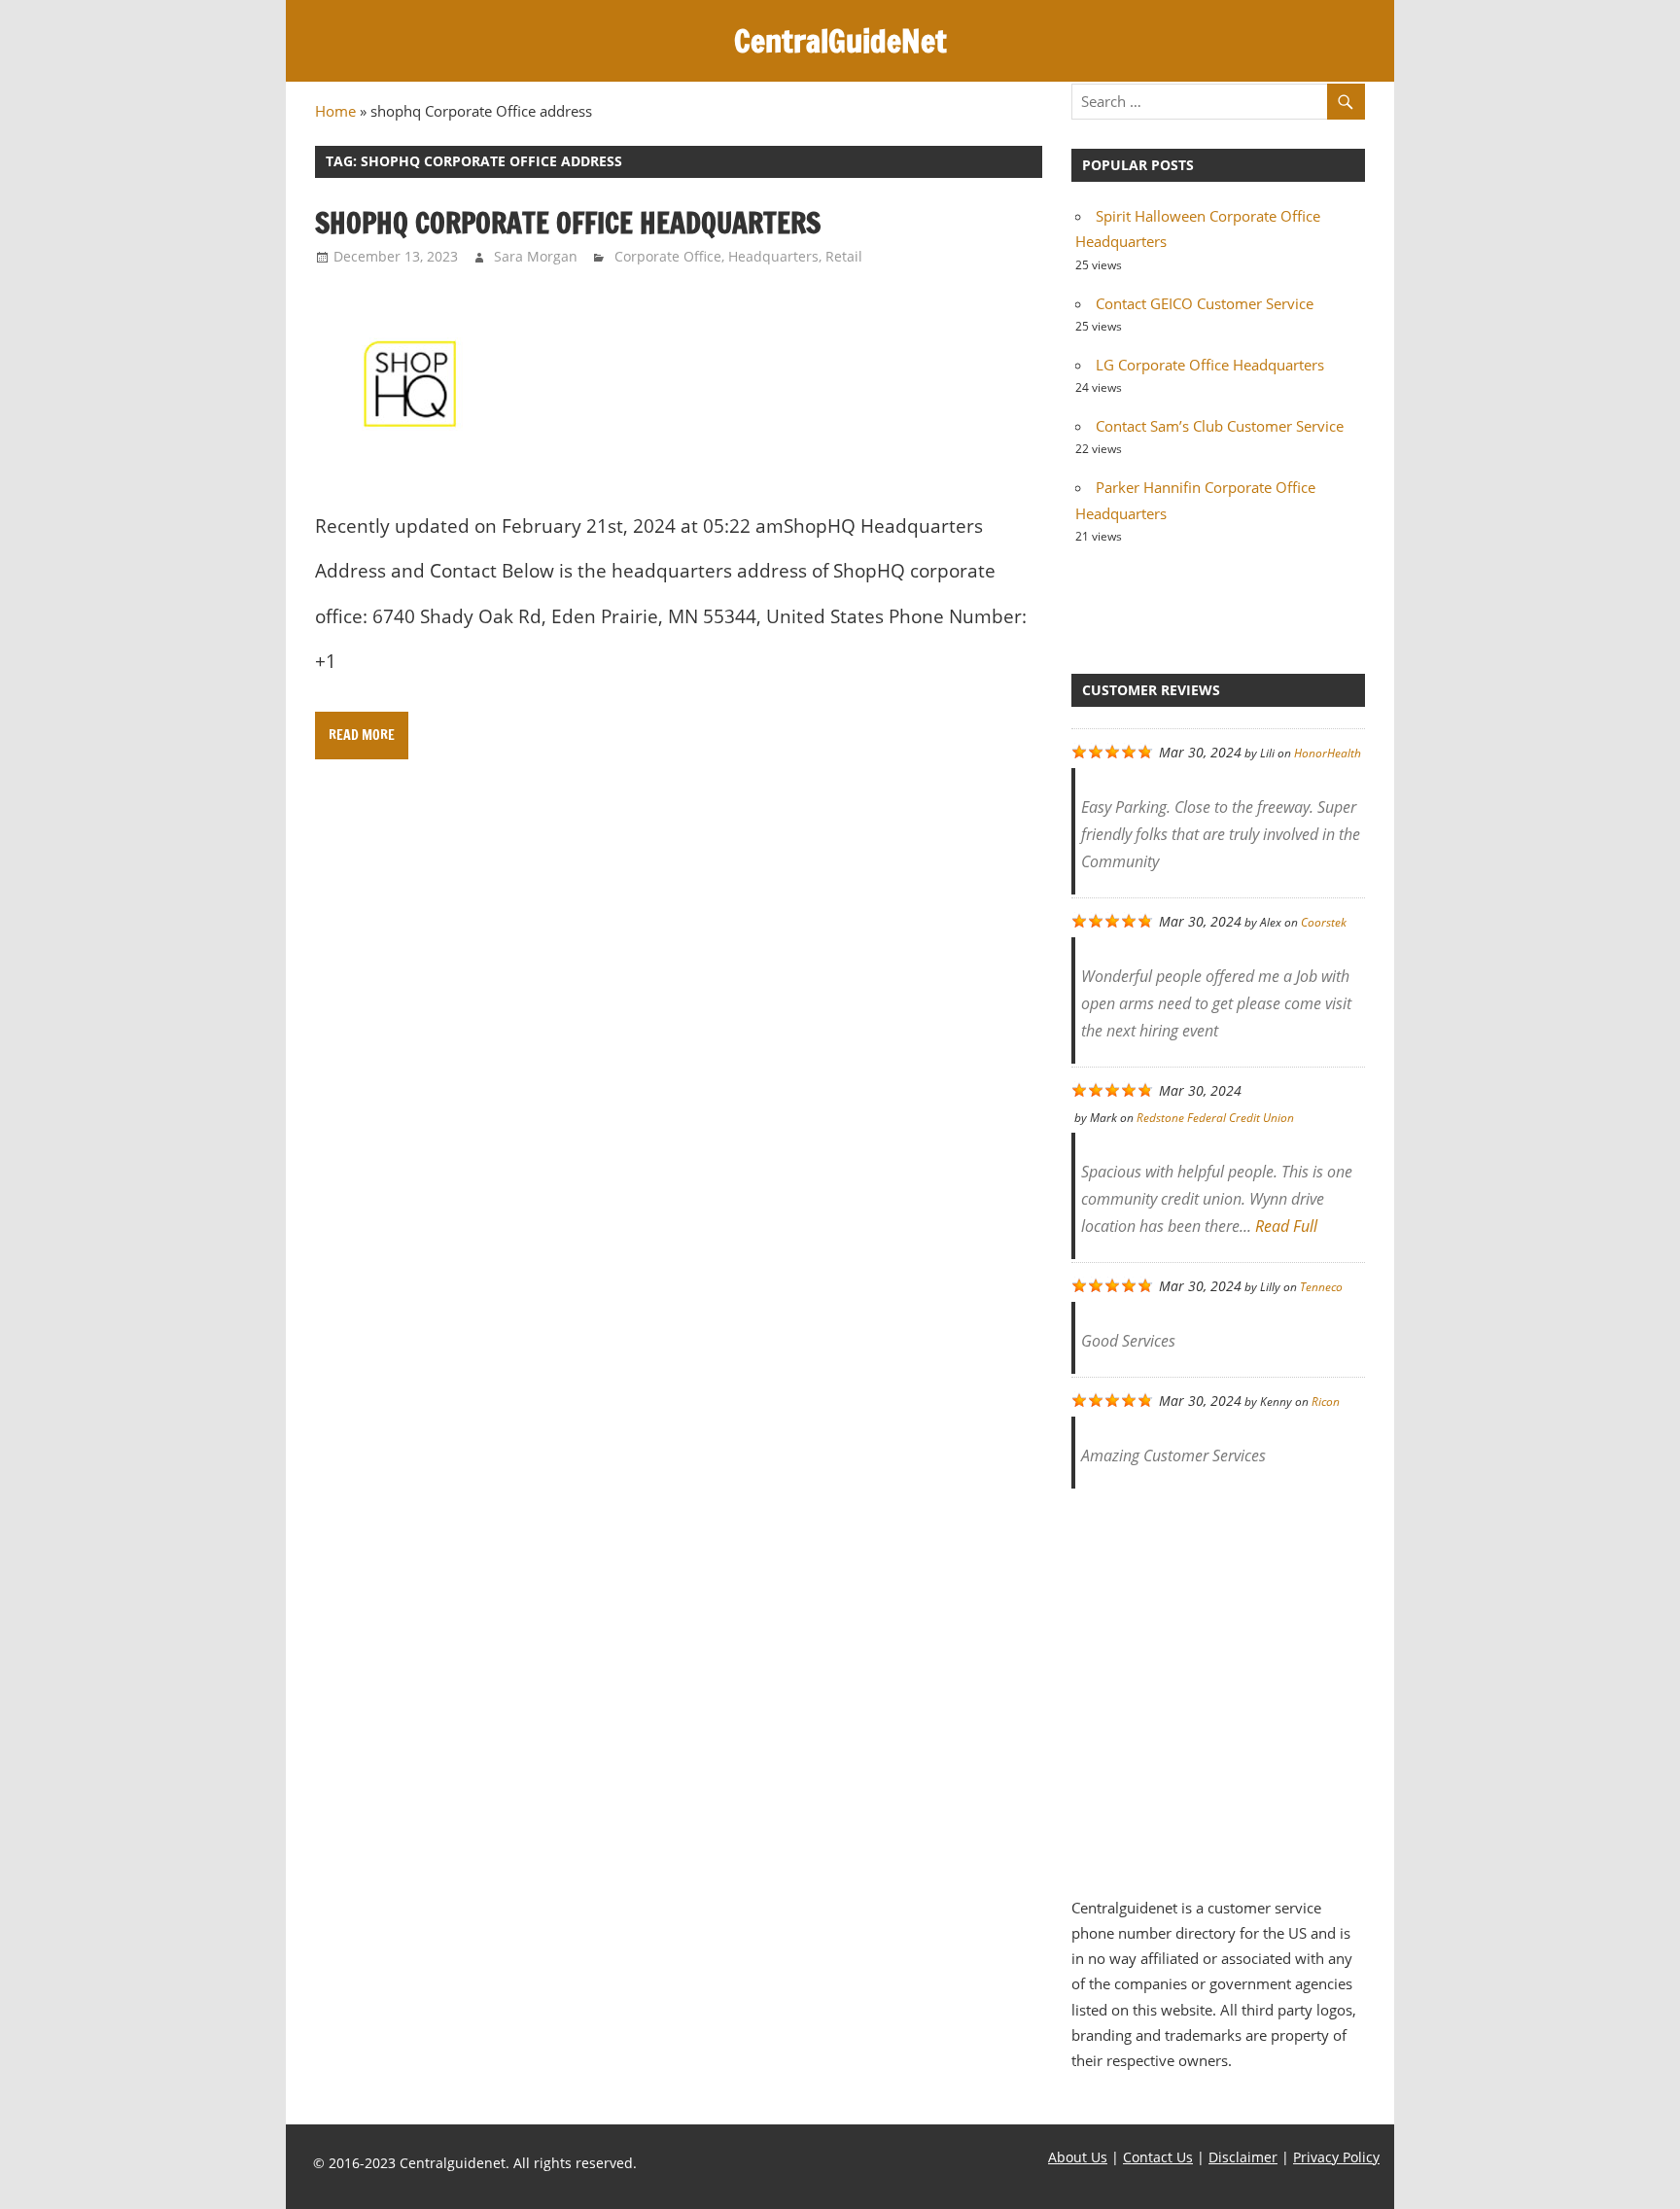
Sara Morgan (536, 256)
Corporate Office (668, 256)
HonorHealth (1328, 753)
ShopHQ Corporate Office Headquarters (571, 223)
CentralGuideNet (840, 41)
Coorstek (1324, 922)
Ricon (1326, 1402)
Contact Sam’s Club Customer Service (1220, 426)
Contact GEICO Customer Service (1205, 303)
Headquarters (773, 256)
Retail (844, 256)
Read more (362, 735)
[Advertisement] (1218, 1682)
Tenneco (1321, 1287)
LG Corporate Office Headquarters (1210, 365)
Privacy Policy (1336, 2157)
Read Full (1286, 1226)
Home (335, 111)
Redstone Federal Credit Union (1215, 1118)
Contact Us (1158, 2157)
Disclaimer (1243, 2157)
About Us (1078, 2157)
